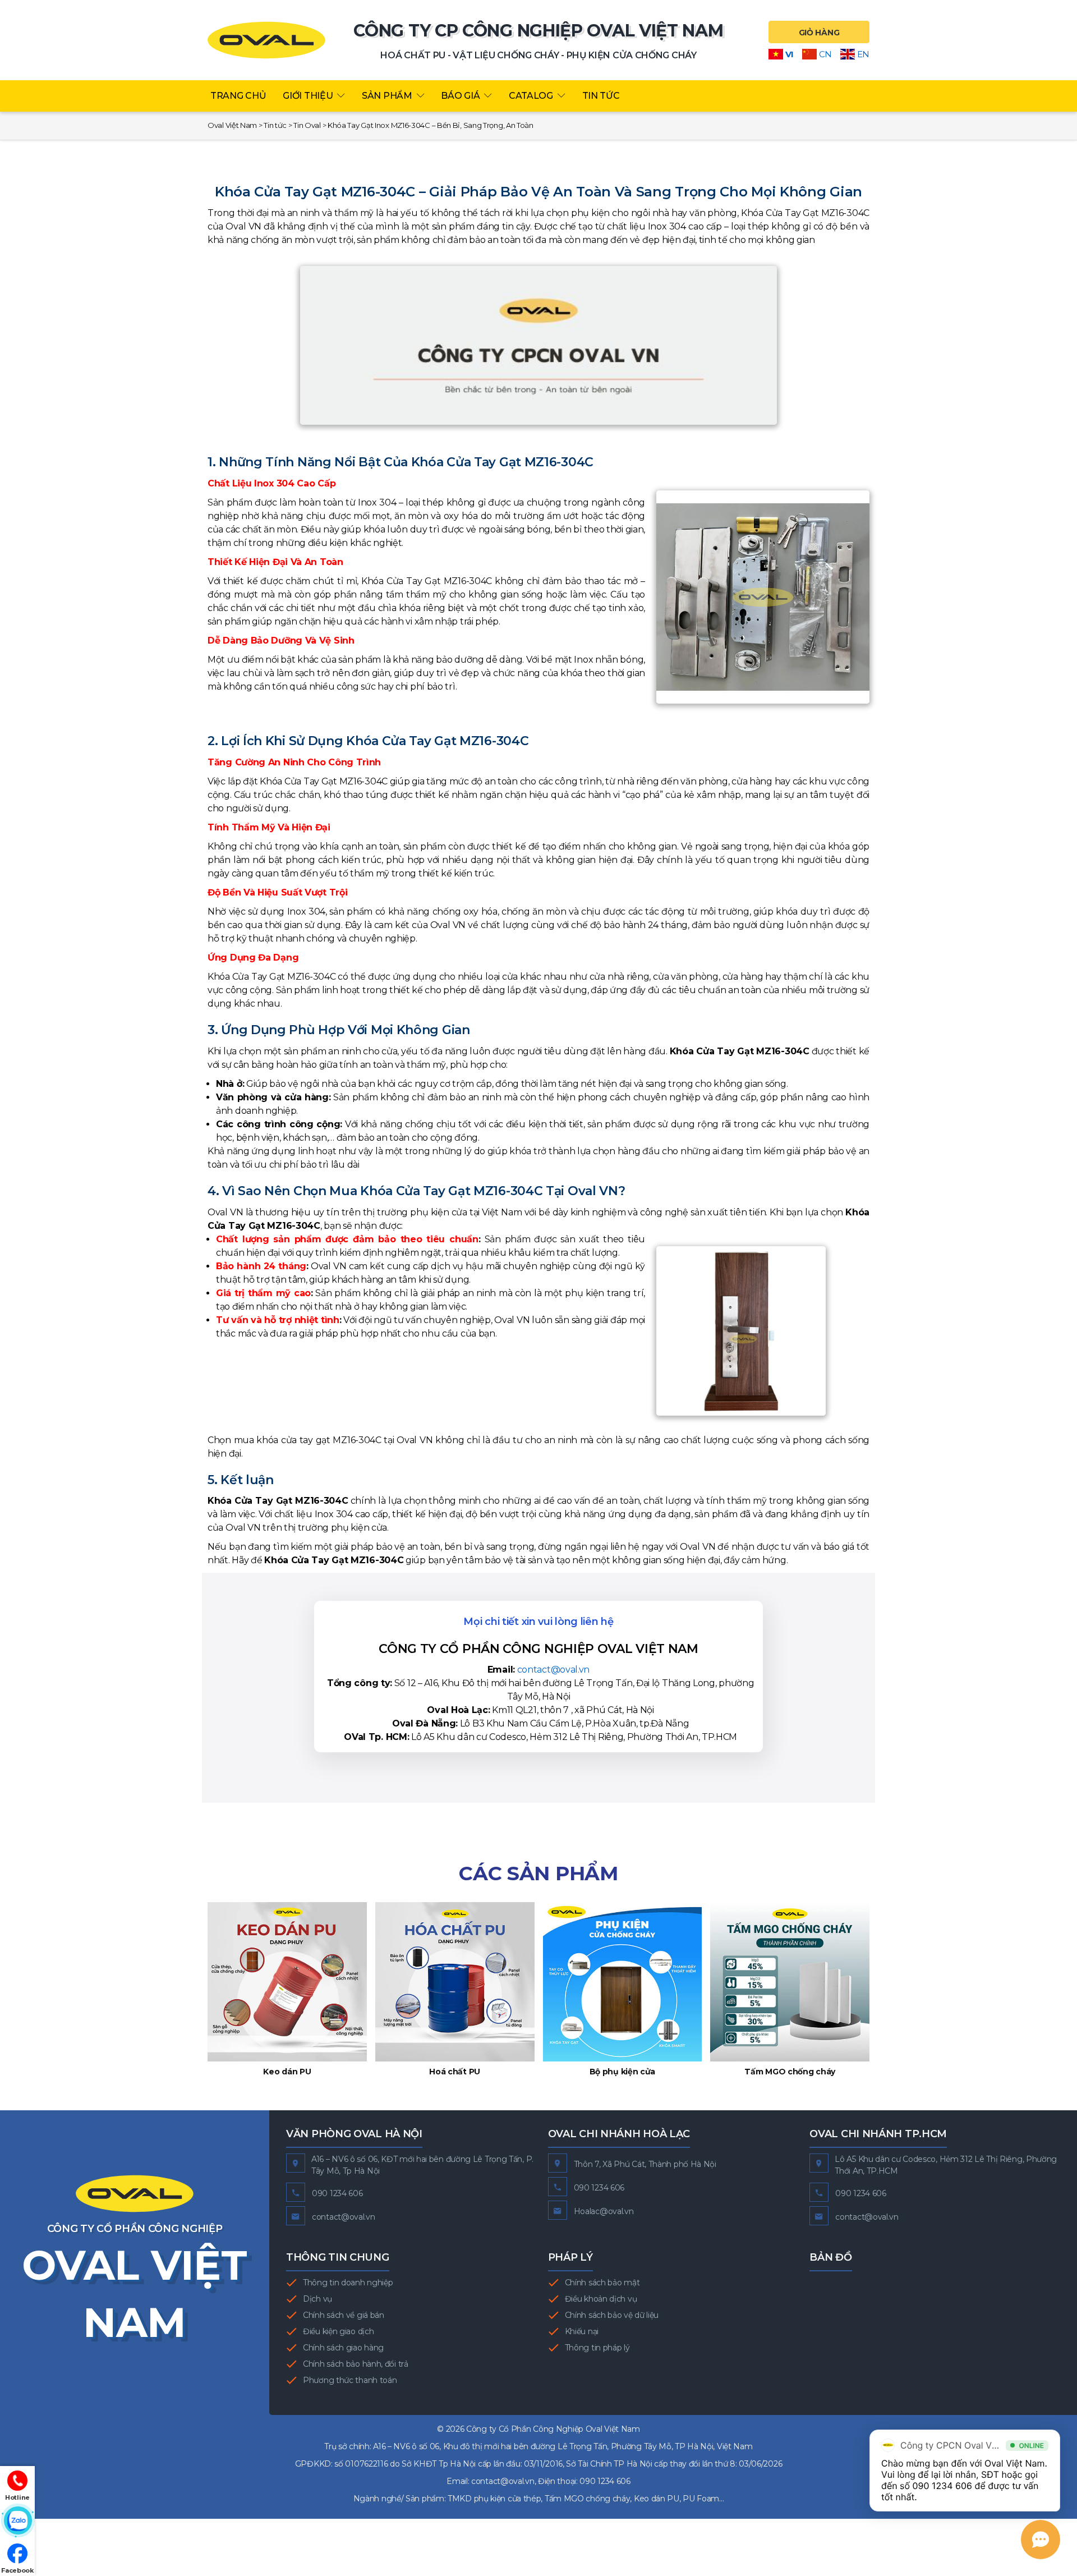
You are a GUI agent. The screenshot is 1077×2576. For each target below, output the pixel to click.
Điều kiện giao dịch (338, 2331)
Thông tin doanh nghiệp (348, 2283)
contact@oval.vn (554, 1670)
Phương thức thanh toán (350, 2380)
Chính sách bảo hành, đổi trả (356, 2364)
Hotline (17, 2497)
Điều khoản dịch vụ (601, 2299)
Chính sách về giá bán (344, 2315)
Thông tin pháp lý (597, 2348)
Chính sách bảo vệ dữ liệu (612, 2315)
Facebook (17, 2570)
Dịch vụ (317, 2299)
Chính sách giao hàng (343, 2348)
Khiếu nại (582, 2331)
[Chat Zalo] (17, 2521)
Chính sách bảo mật (602, 2283)
